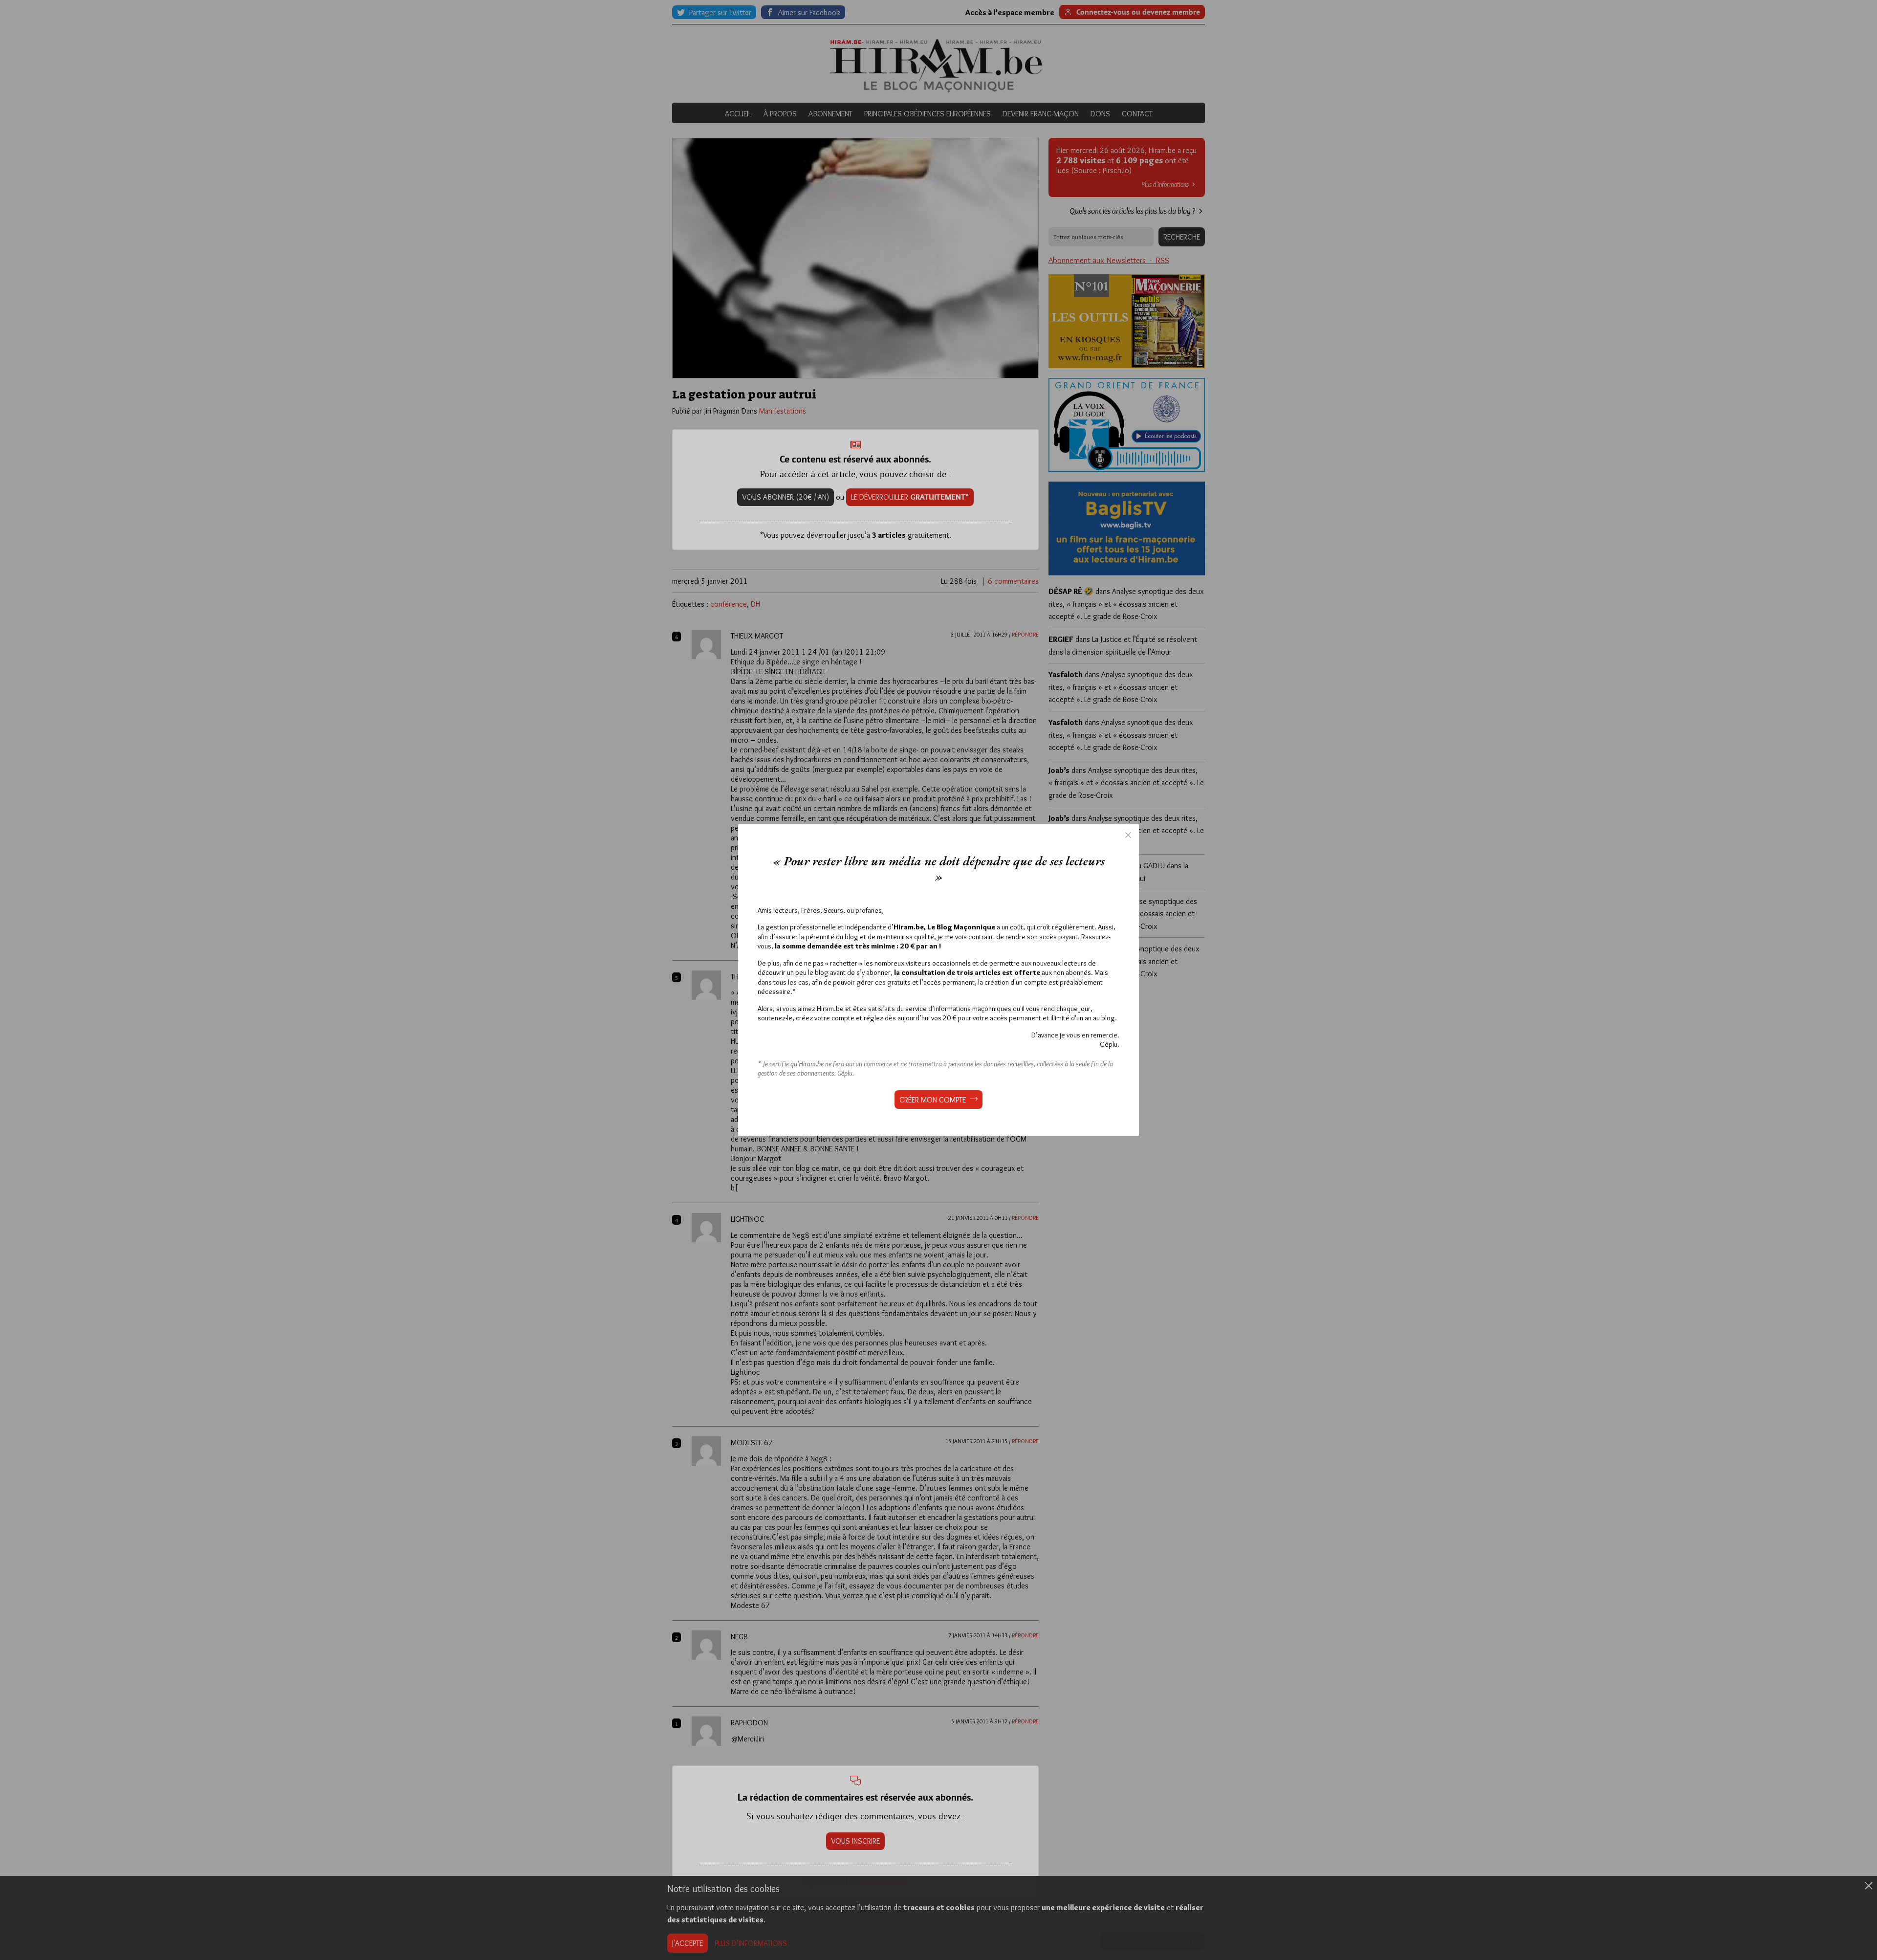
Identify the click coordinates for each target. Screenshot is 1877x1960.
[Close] (1128, 835)
